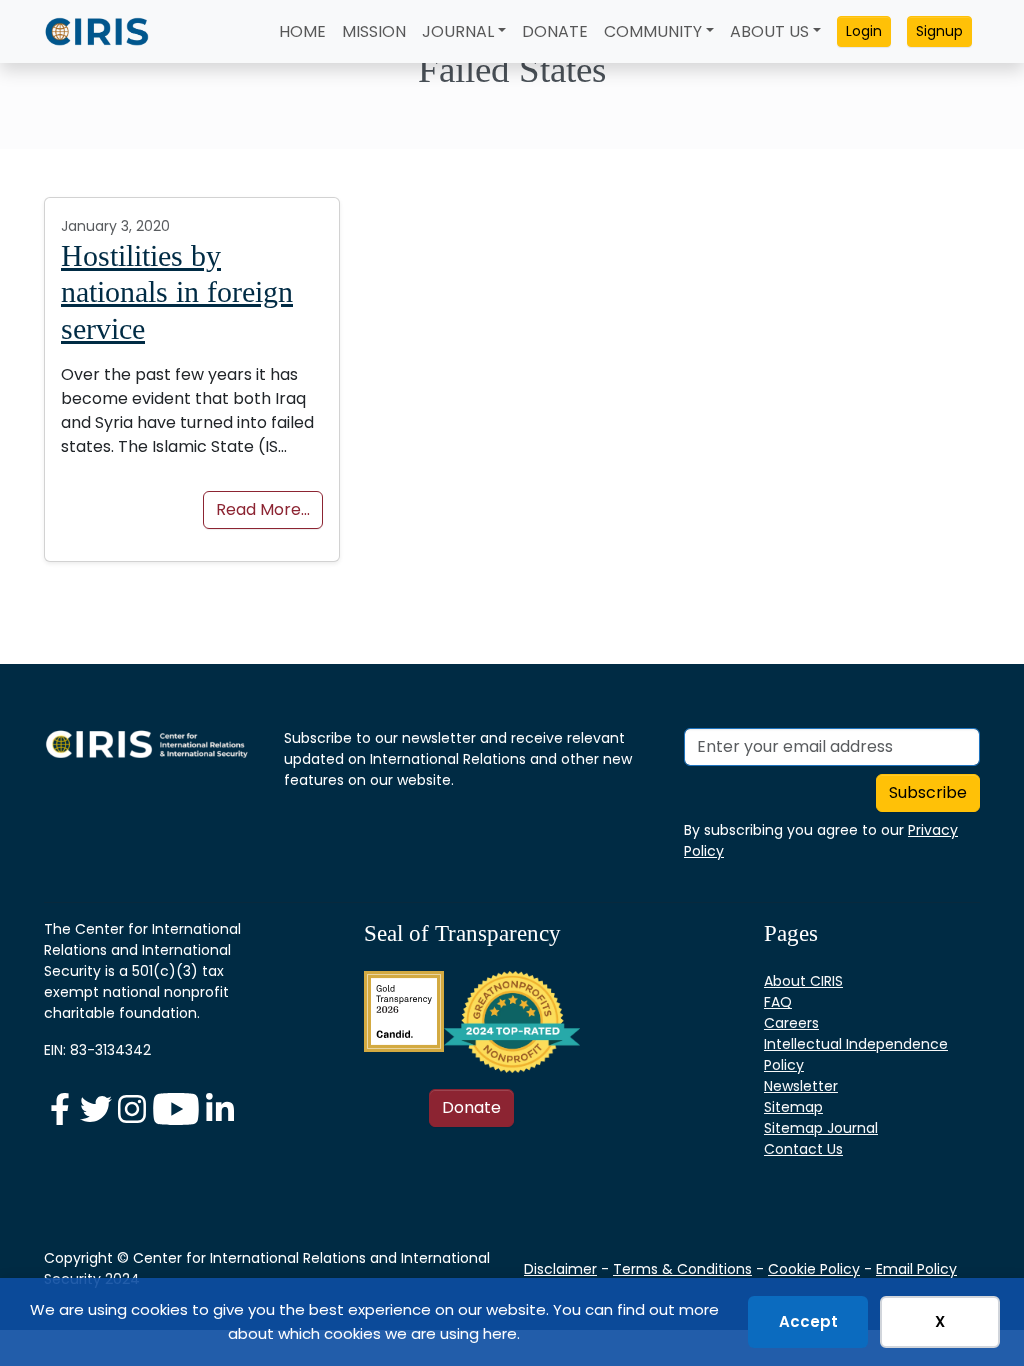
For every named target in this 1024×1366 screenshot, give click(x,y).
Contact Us (803, 1149)
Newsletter (801, 1086)
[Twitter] (98, 1108)
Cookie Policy (814, 1269)
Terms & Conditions (682, 1269)
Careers (791, 1023)
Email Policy (916, 1269)
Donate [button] (471, 1107)
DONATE (555, 31)
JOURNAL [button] (458, 31)
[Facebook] (62, 1108)
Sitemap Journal (821, 1128)
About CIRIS (803, 981)
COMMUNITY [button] (653, 31)
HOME (302, 31)
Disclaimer (560, 1269)
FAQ (778, 1002)
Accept (808, 1321)
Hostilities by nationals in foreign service (177, 292)
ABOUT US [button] (769, 31)
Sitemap (793, 1107)
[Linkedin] (220, 1108)
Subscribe (928, 792)
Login (864, 31)
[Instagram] (134, 1108)
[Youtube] (178, 1108)
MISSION (374, 31)
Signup (939, 31)
